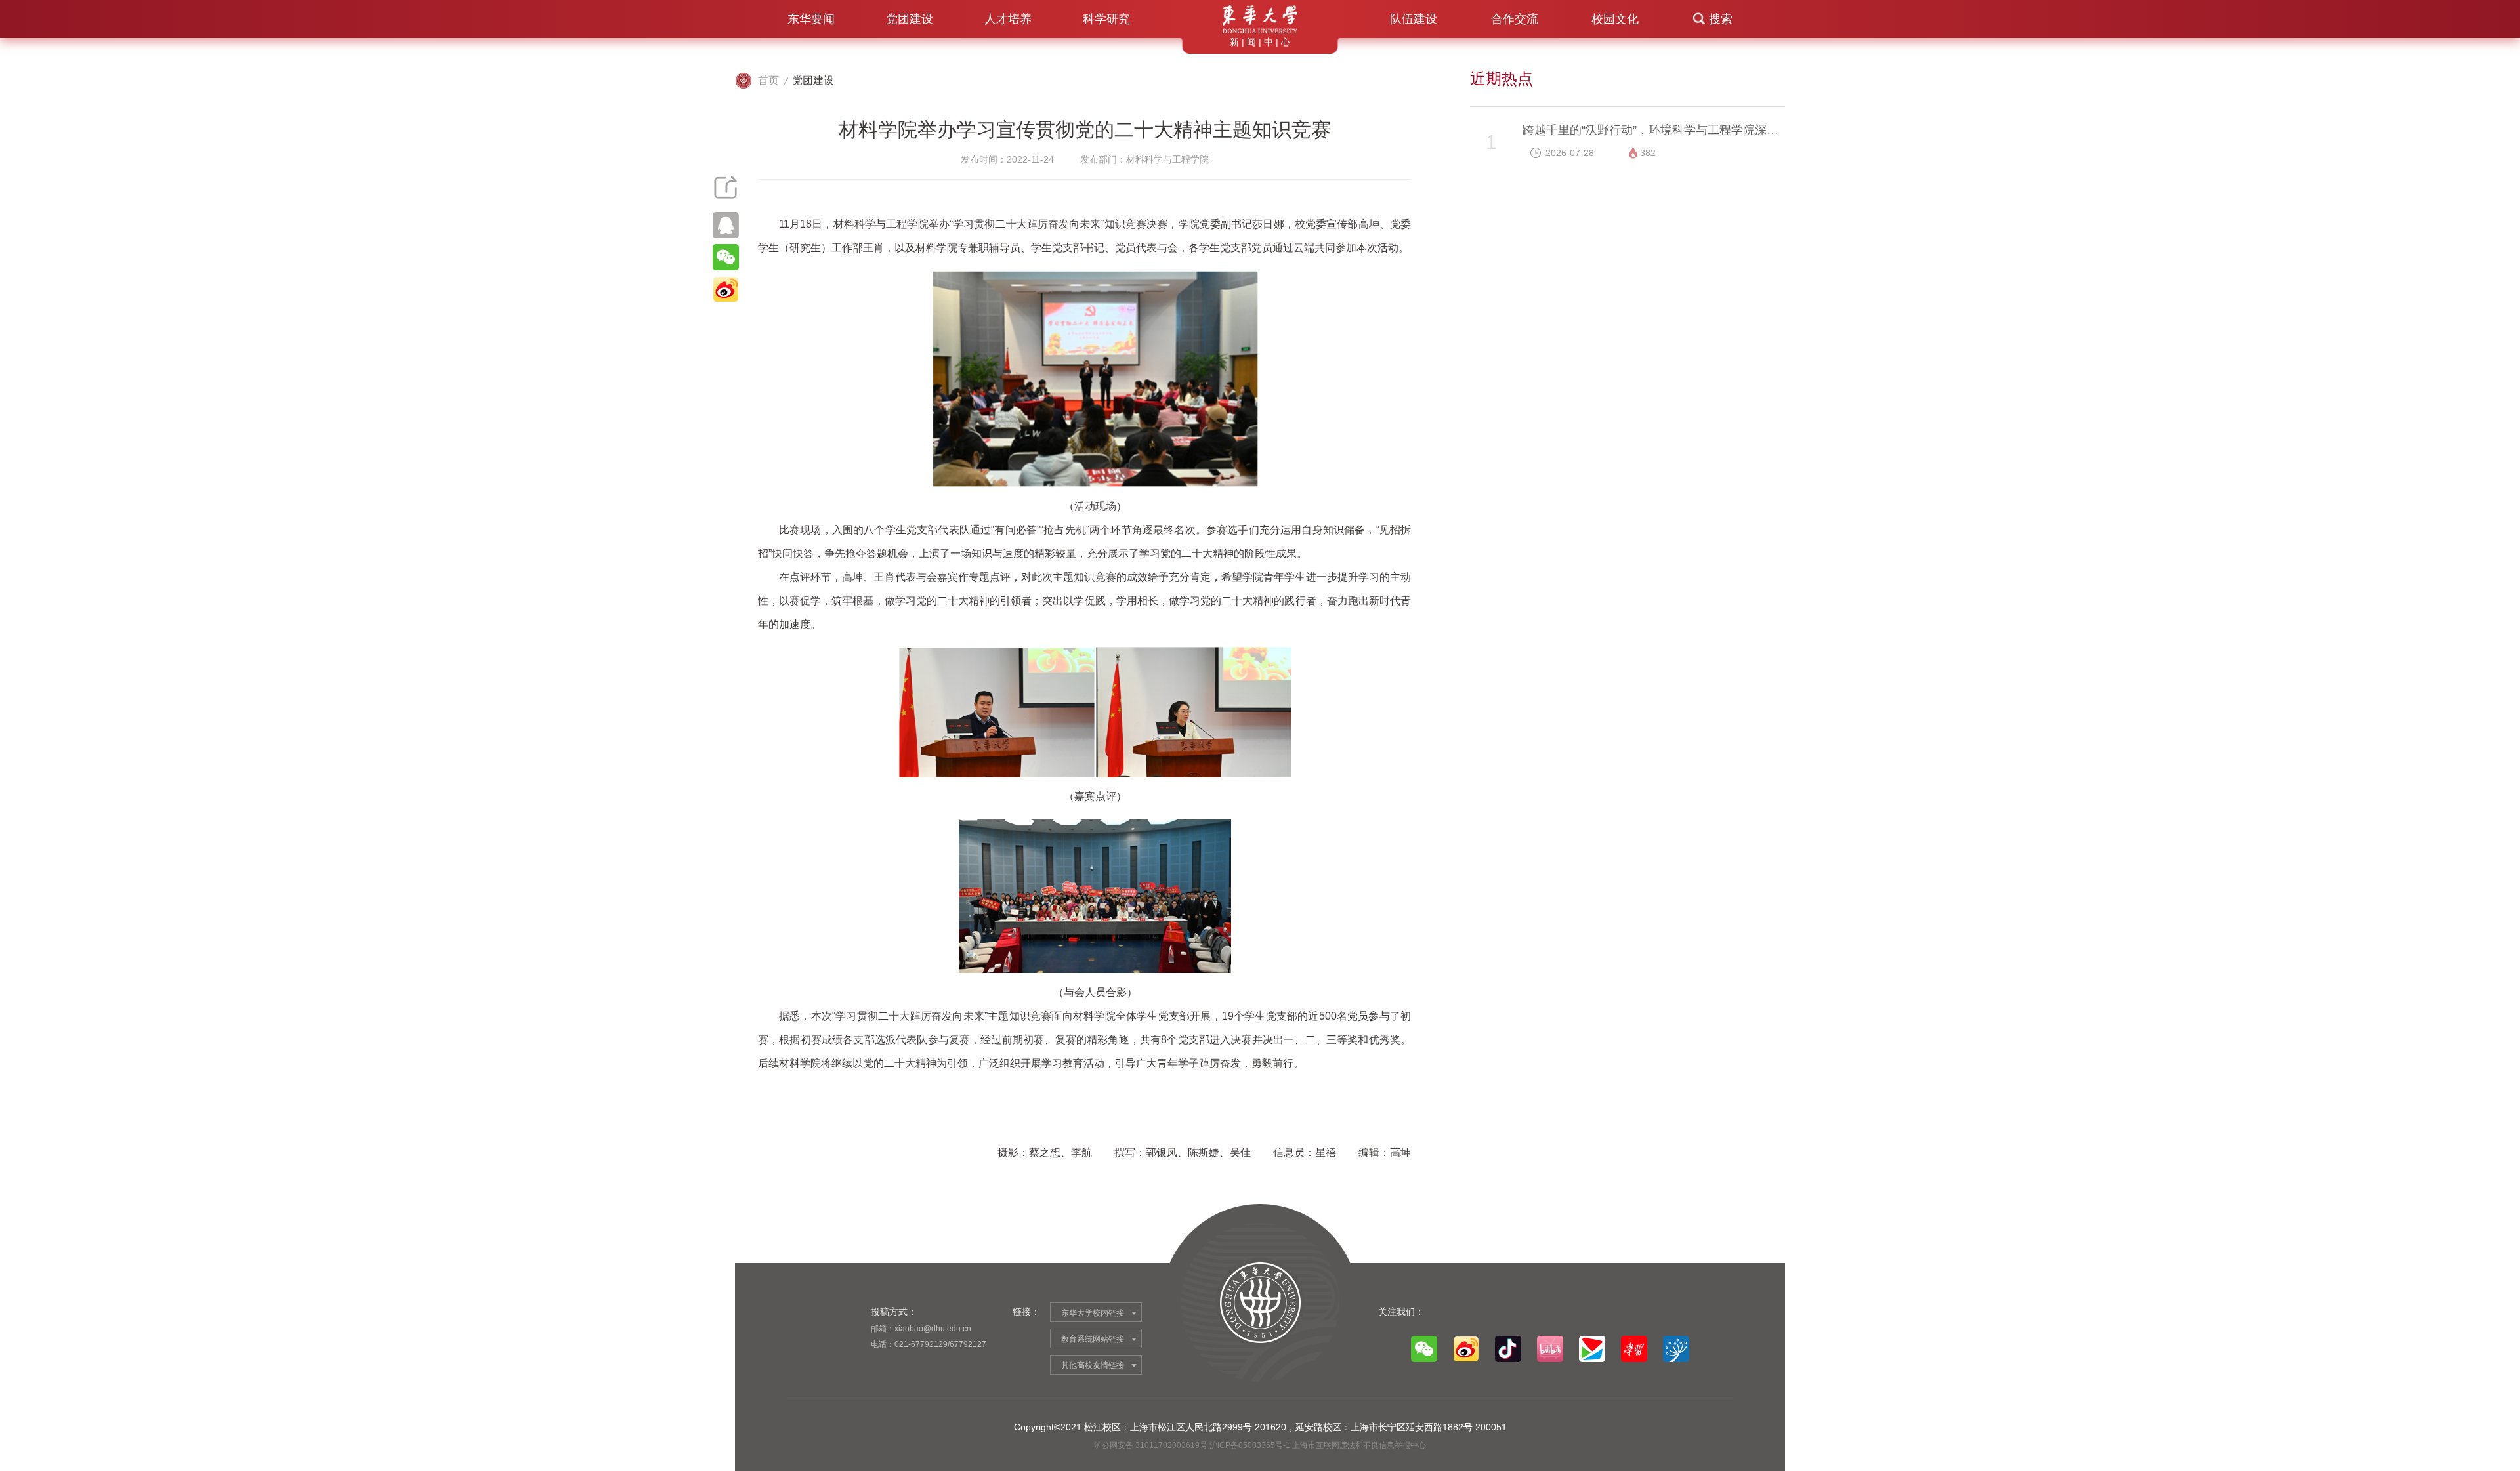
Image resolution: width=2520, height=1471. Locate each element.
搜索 (1721, 19)
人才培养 (1008, 19)
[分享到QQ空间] (725, 225)
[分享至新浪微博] (725, 289)
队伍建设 (1414, 19)
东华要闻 (811, 19)
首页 (768, 80)
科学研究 (1106, 19)
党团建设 (910, 19)
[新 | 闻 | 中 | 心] (1260, 19)
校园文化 (1615, 19)
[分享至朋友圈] (725, 257)
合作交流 (1515, 19)
